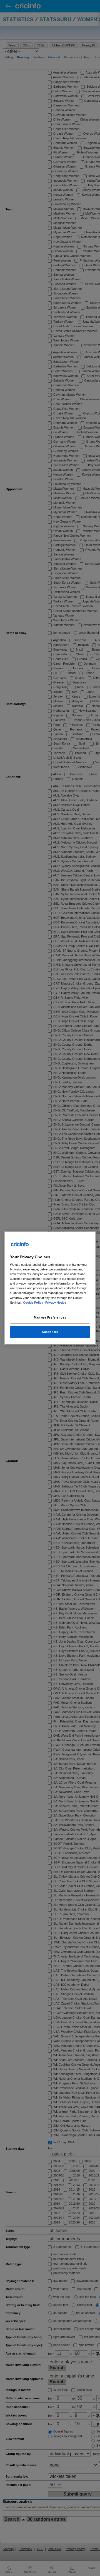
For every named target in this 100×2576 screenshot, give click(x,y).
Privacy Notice (56, 1302)
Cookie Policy (33, 1302)
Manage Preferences (50, 1317)
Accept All (50, 1332)
